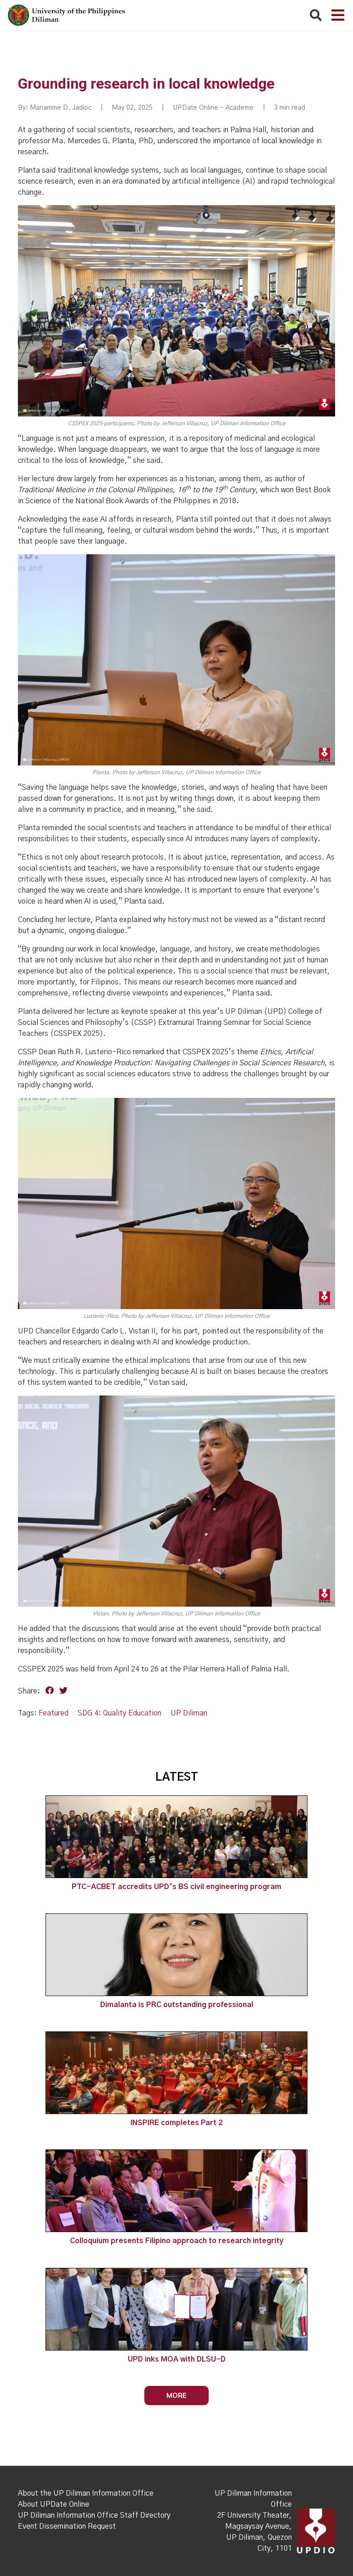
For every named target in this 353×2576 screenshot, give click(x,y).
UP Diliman (189, 1713)
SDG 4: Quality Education (120, 1713)
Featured (54, 1713)
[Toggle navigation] (338, 15)
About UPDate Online (54, 2504)
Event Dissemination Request (67, 2526)
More (176, 2395)
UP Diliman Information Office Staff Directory (94, 2515)
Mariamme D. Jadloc (61, 108)
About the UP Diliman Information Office (86, 2493)
